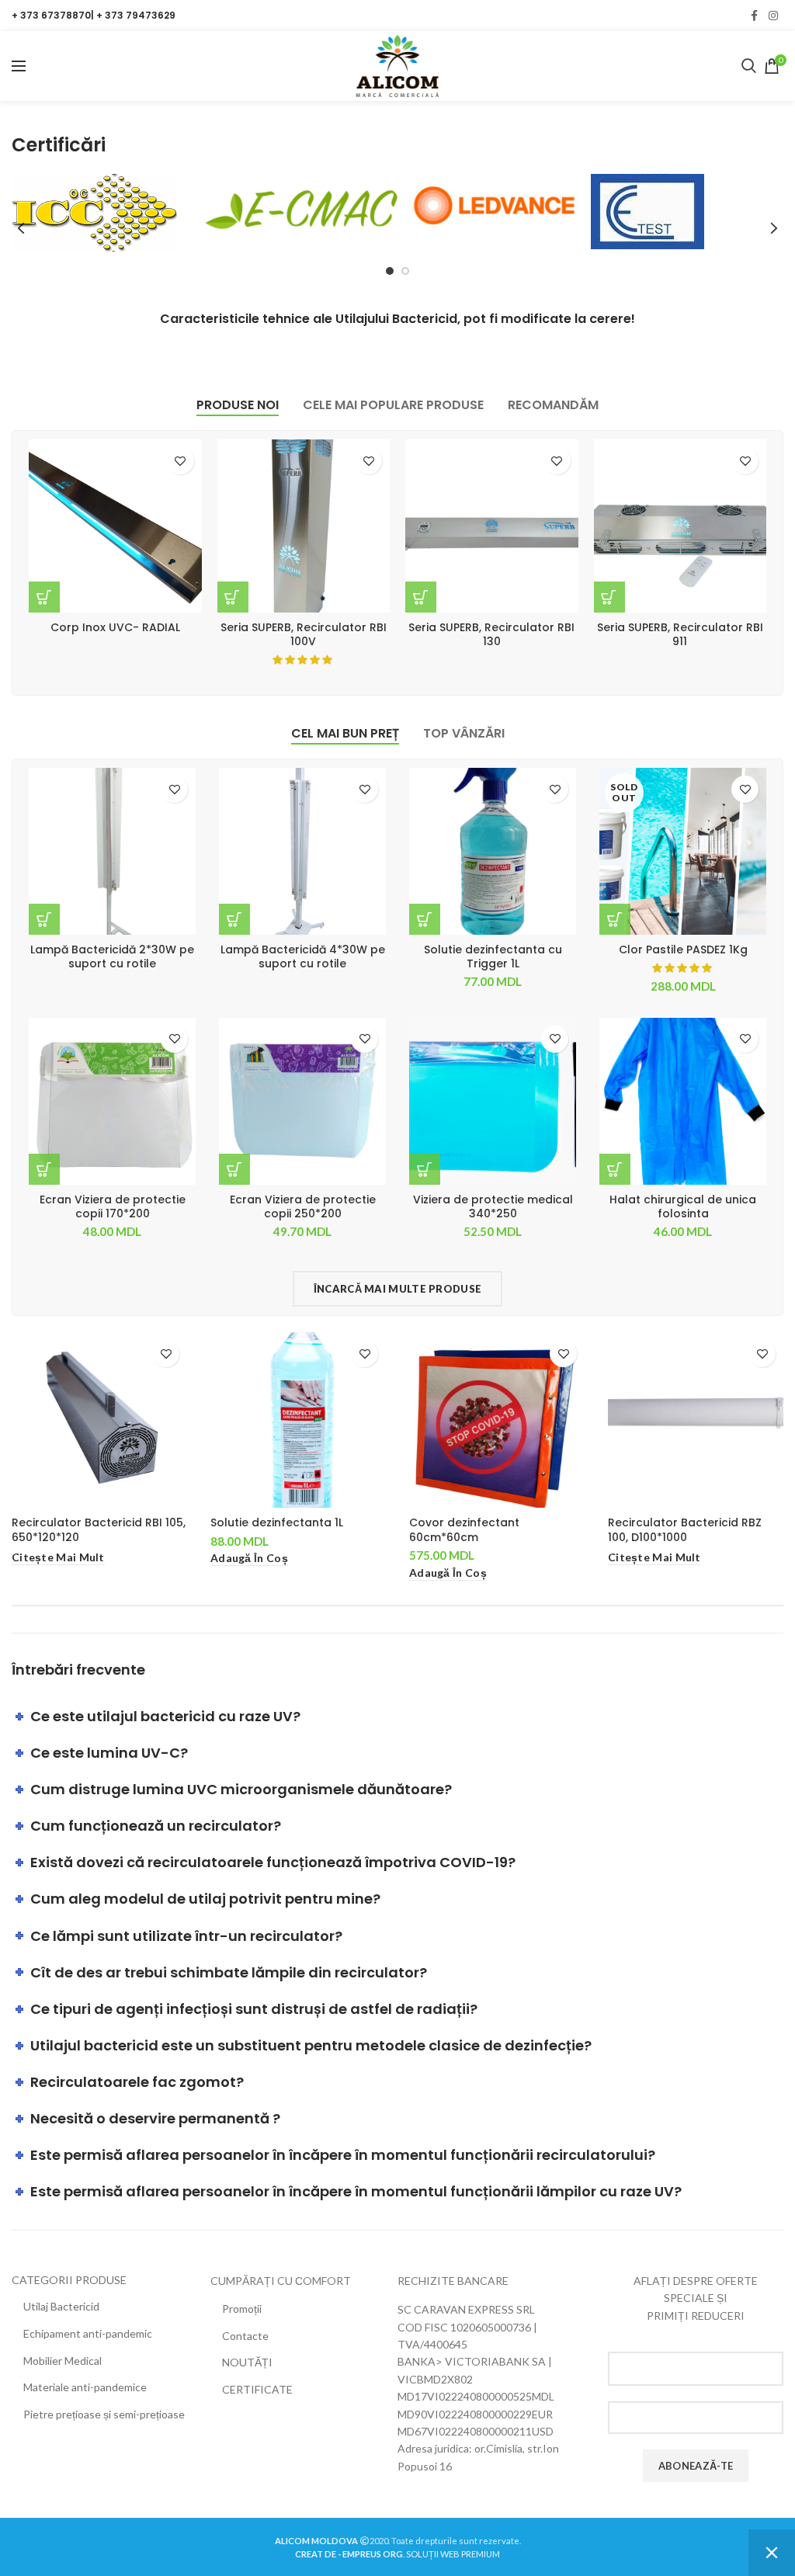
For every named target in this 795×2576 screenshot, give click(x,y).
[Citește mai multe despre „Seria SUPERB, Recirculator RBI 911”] (609, 597)
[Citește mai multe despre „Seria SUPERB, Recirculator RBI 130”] (421, 597)
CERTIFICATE (257, 2389)
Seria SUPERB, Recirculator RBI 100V (304, 634)
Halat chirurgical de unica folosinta (683, 1206)
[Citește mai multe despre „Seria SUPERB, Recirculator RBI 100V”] (233, 597)
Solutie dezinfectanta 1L (277, 1522)
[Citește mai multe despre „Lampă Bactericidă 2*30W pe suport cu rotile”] (44, 919)
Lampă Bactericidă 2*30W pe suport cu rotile (112, 956)
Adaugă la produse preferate (181, 461)
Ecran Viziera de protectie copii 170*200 (113, 1206)
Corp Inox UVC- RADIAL (115, 627)
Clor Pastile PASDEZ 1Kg (683, 950)
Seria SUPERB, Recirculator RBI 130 (491, 634)
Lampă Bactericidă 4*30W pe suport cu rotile (303, 956)
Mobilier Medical (62, 2361)
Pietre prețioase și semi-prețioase (104, 2414)
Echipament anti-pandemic (88, 2333)
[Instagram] (773, 16)
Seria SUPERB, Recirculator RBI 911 (680, 634)
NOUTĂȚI (247, 2362)
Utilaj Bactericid (61, 2306)
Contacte (245, 2336)
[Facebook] (754, 16)
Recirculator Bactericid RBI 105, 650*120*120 (99, 1529)
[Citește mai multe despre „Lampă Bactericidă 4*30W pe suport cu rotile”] (234, 919)
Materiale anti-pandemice (85, 2387)
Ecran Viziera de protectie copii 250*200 (303, 1206)
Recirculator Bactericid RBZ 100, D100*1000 (685, 1529)
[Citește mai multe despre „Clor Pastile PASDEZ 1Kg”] (615, 919)
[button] (425, 919)
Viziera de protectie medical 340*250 (493, 1206)
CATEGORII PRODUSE (69, 2280)
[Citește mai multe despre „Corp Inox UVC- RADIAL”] (44, 597)
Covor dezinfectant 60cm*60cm (464, 1529)
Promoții (242, 2309)
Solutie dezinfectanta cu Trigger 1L (493, 956)
